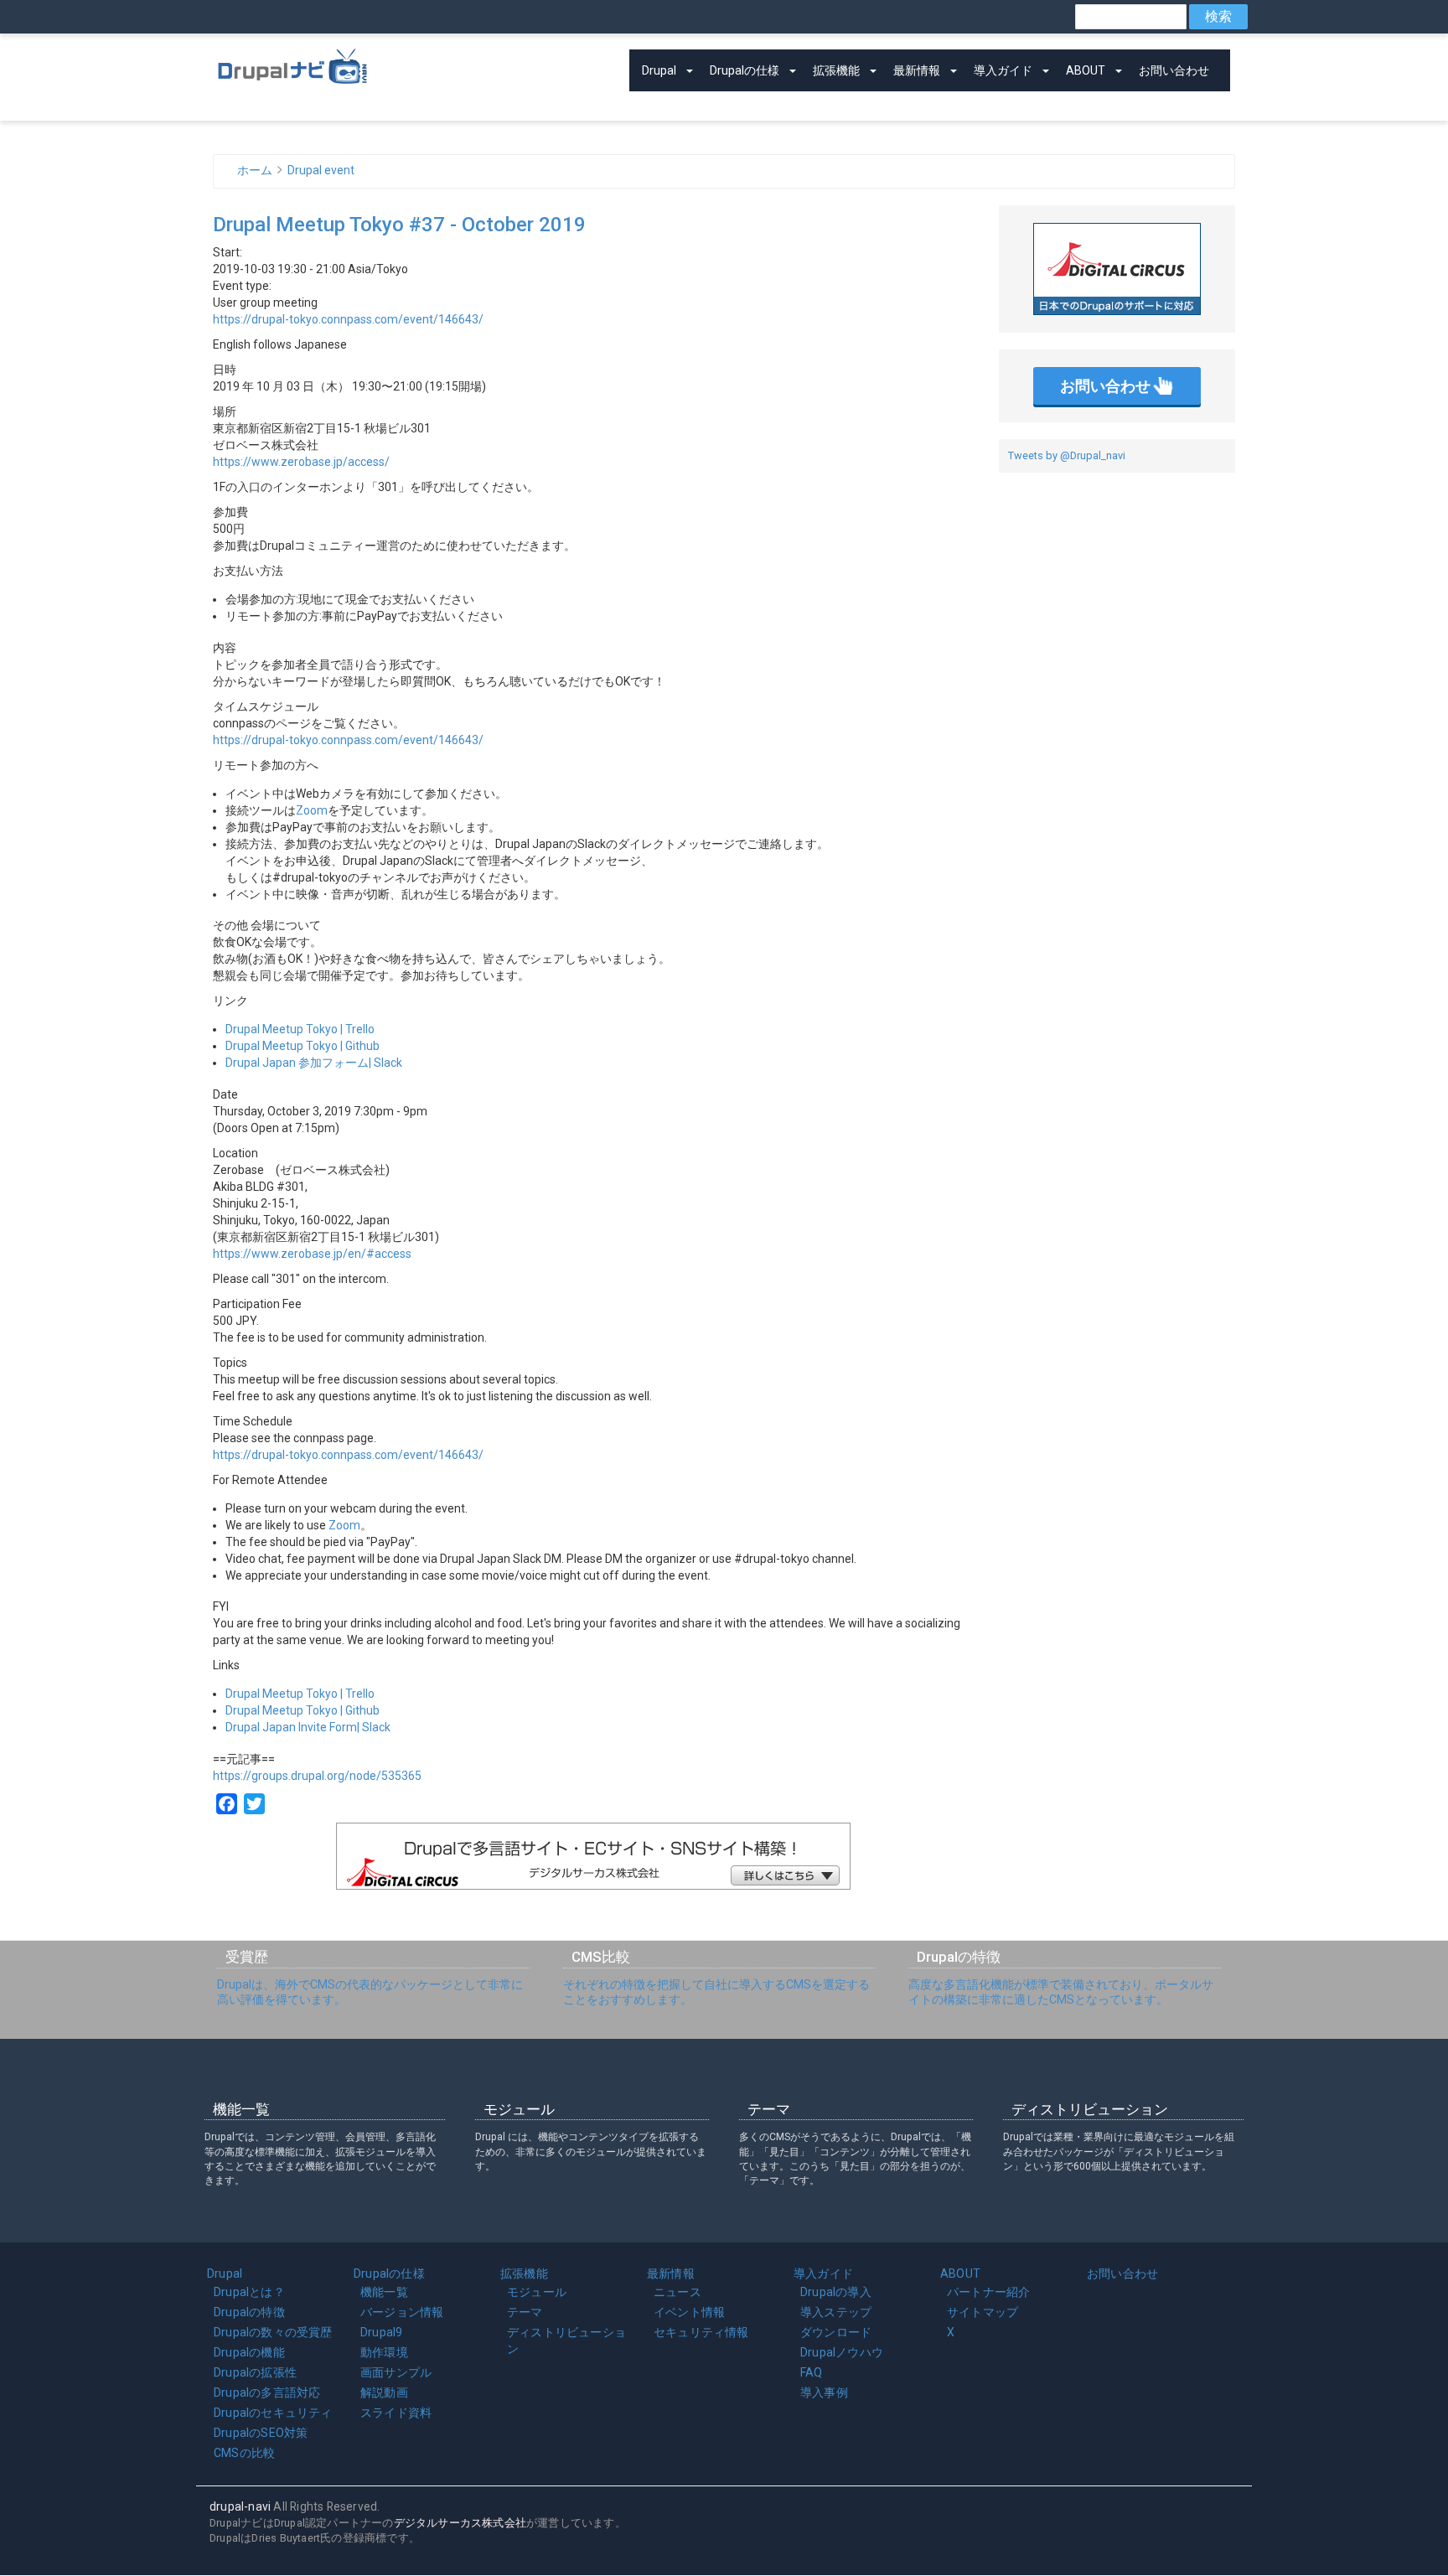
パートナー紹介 (988, 2292)
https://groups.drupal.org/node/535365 (317, 1776)
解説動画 (384, 2392)
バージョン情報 (402, 2312)
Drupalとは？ (249, 2292)
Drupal (659, 70)
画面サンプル (396, 2372)
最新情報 (917, 70)
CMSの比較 (244, 2453)
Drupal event (321, 170)
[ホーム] (292, 63)
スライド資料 (396, 2413)
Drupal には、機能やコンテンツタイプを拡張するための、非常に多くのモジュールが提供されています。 (591, 2151)
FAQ (812, 2372)
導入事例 (824, 2392)
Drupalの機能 (249, 2352)
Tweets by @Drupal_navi (1067, 455)
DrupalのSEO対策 (261, 2433)
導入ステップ (836, 2312)
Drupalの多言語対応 (267, 2392)
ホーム (255, 170)
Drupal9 (381, 2332)
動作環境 (384, 2352)
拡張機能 (836, 70)
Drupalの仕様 (745, 70)
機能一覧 (384, 2292)
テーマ (525, 2312)
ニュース (677, 2292)
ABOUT (1086, 70)
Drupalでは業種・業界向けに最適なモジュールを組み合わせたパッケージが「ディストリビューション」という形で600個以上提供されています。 (1119, 2151)
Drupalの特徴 (249, 2312)
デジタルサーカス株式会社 (460, 2523)
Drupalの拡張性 (255, 2372)
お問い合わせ (1174, 70)
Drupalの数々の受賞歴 (273, 2332)
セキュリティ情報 (701, 2332)
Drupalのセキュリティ (273, 2413)
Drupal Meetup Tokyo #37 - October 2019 (399, 225)
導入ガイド (1003, 70)
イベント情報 (689, 2312)
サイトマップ (983, 2312)
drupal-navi (240, 2506)
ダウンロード (836, 2332)
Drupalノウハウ (842, 2352)
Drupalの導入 (836, 2292)
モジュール (537, 2292)
